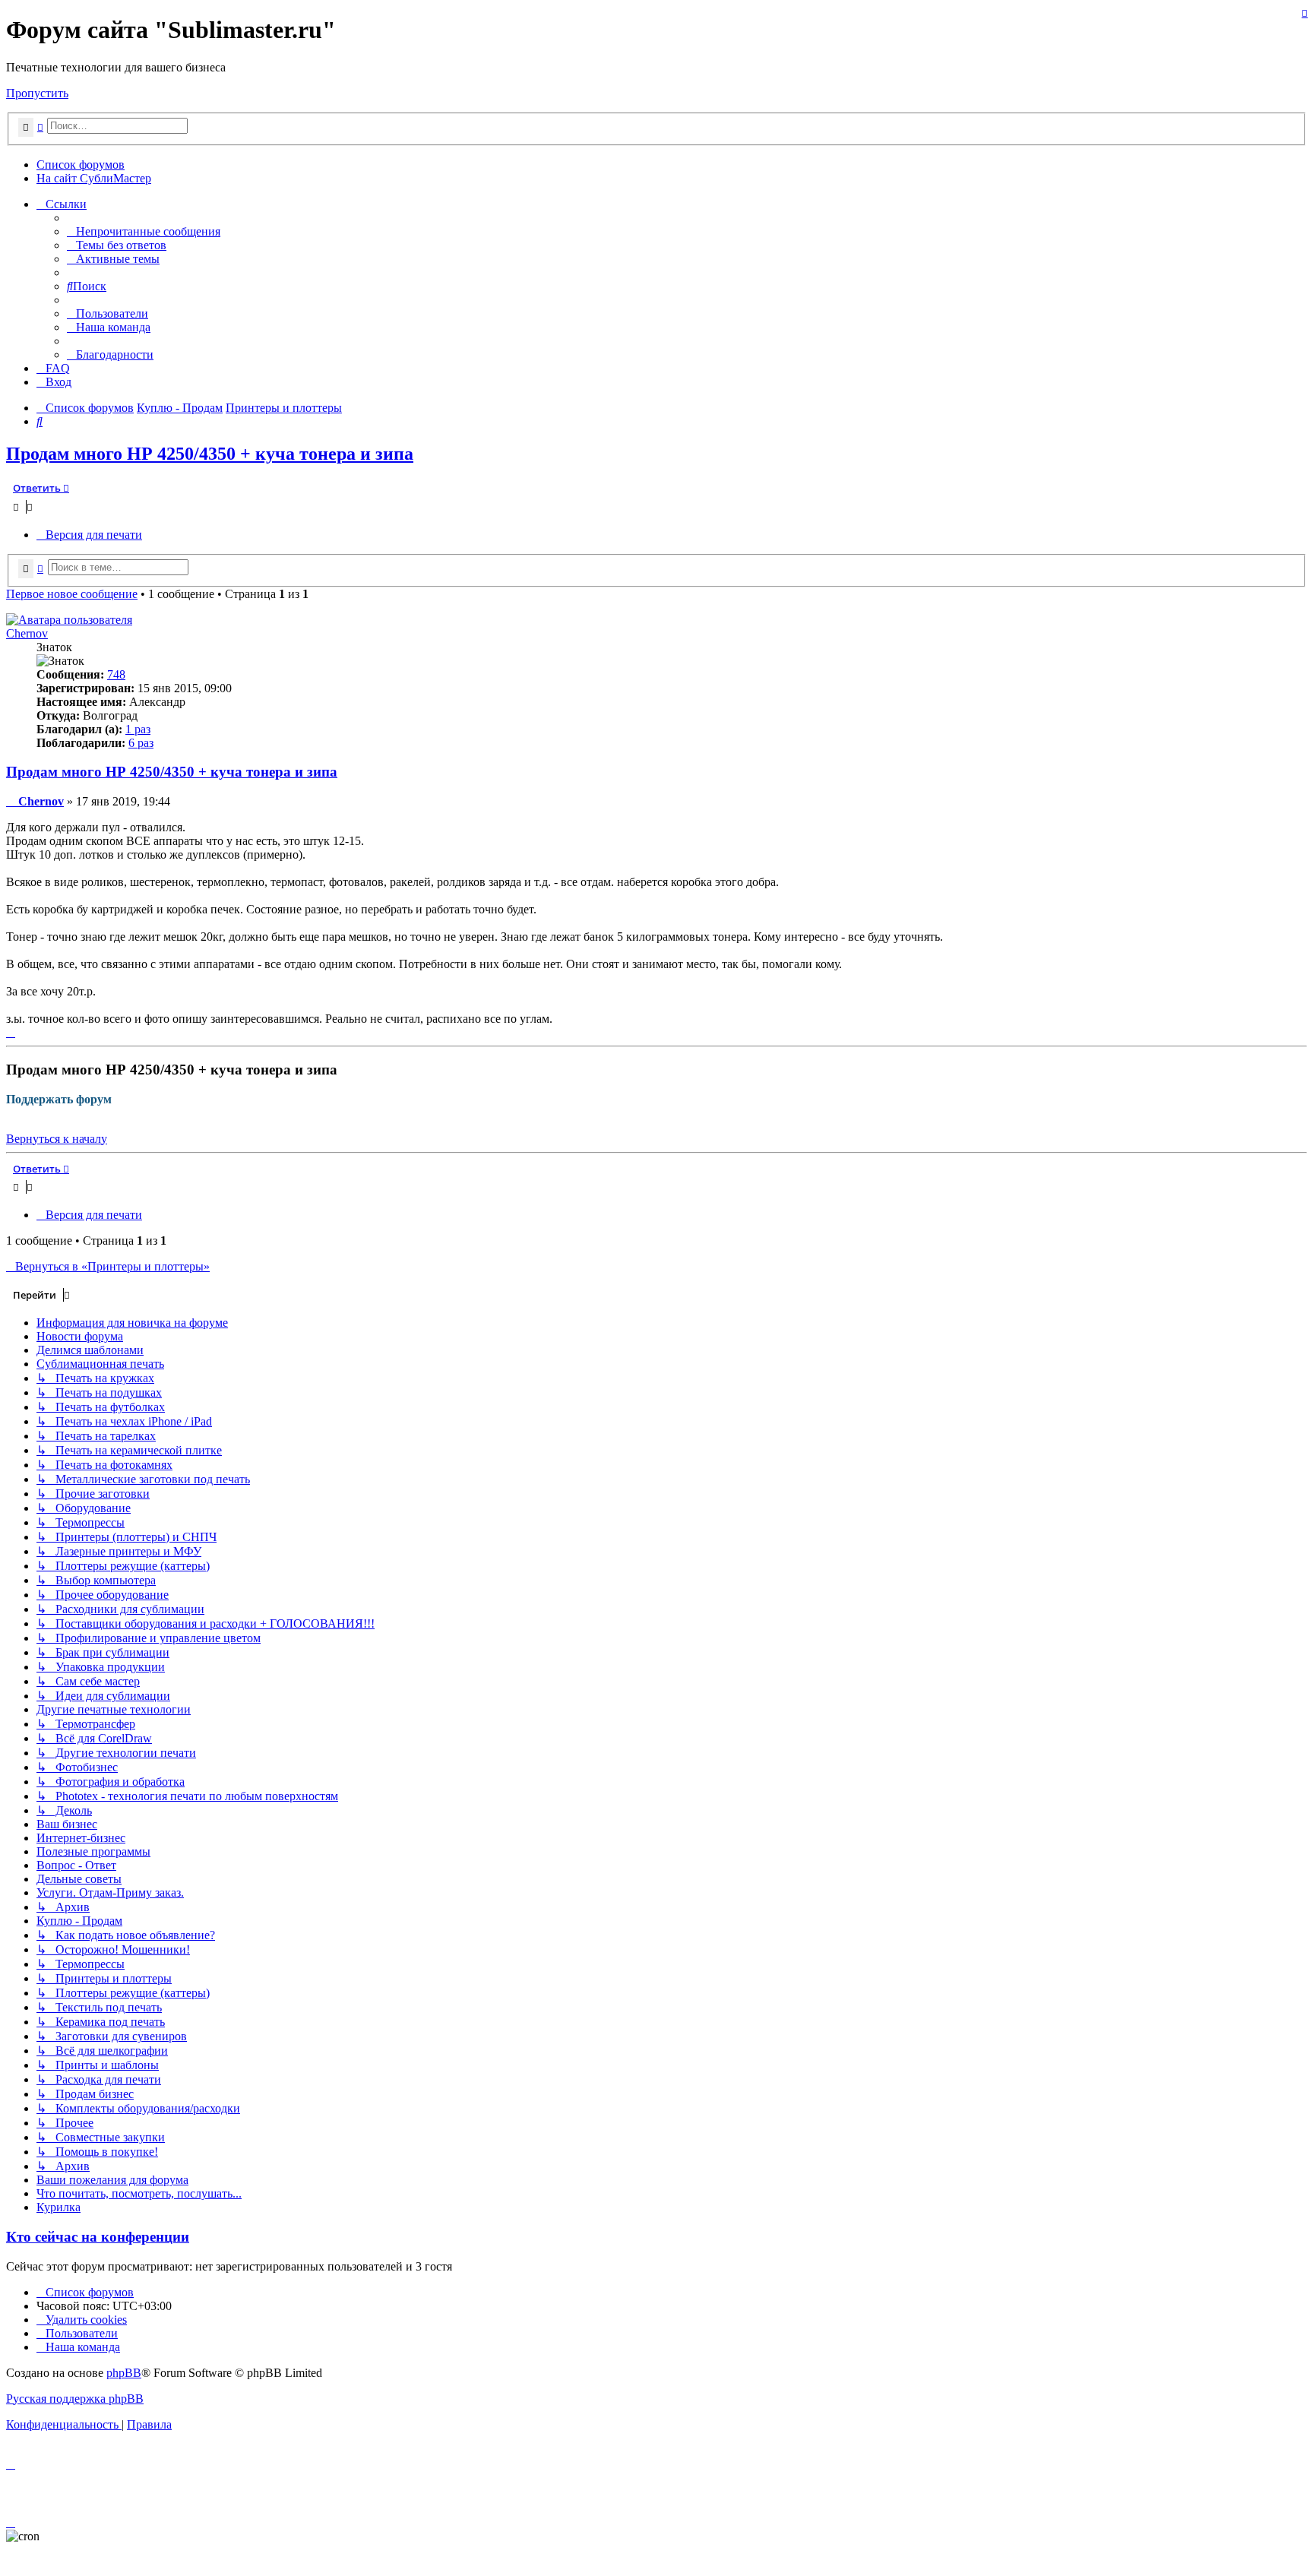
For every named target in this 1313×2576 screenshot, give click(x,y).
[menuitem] (144, 231)
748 (116, 674)
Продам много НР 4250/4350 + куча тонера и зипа (210, 454)
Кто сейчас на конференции (98, 2237)
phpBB (124, 2373)
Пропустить (37, 93)
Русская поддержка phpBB (75, 2399)
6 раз (141, 743)
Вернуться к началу (57, 1139)
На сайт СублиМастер (94, 178)
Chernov (27, 633)
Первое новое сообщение (72, 594)
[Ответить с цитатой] (1305, 13)
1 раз (138, 729)
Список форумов (81, 165)
